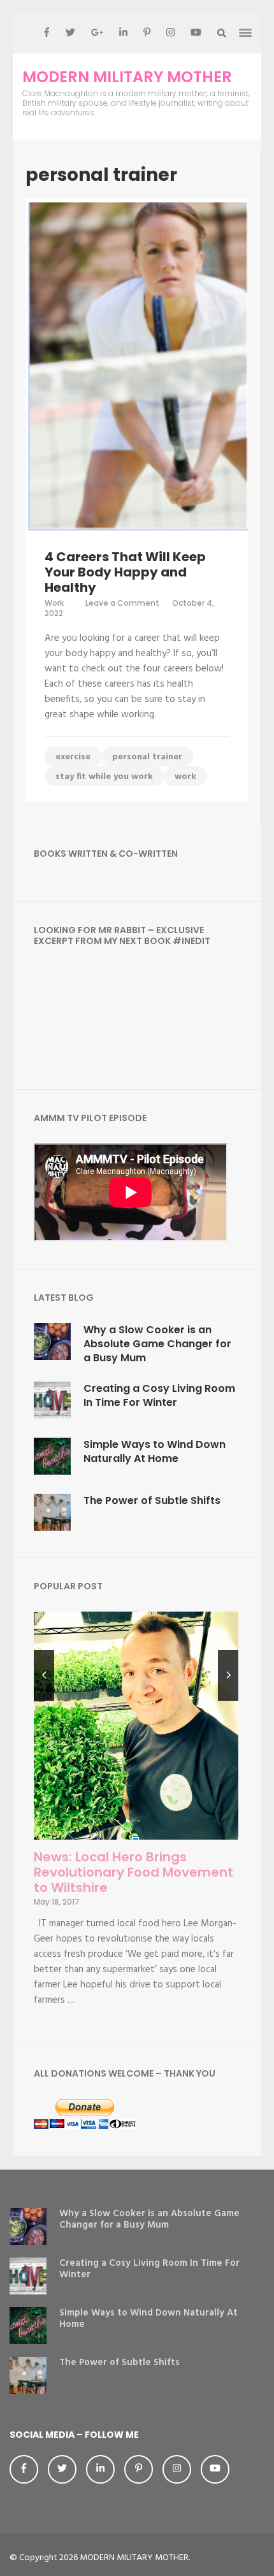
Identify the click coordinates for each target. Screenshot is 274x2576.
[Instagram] (170, 33)
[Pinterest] (147, 33)
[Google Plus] (97, 33)
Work (54, 603)
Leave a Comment (122, 603)
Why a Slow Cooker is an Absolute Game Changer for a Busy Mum (157, 1344)
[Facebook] (47, 33)
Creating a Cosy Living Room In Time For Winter (159, 1395)
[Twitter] (70, 33)
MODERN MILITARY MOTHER (127, 77)
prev (44, 1675)
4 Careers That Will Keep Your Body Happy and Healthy (125, 572)
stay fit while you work (104, 777)
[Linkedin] (100, 2469)
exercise (73, 757)
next (228, 1675)
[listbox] (136, 1817)
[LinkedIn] (123, 33)
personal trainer (147, 757)
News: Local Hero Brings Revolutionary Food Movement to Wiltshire (133, 1872)
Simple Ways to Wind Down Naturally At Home (155, 1451)
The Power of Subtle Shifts (152, 1500)
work (185, 777)
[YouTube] (196, 33)
